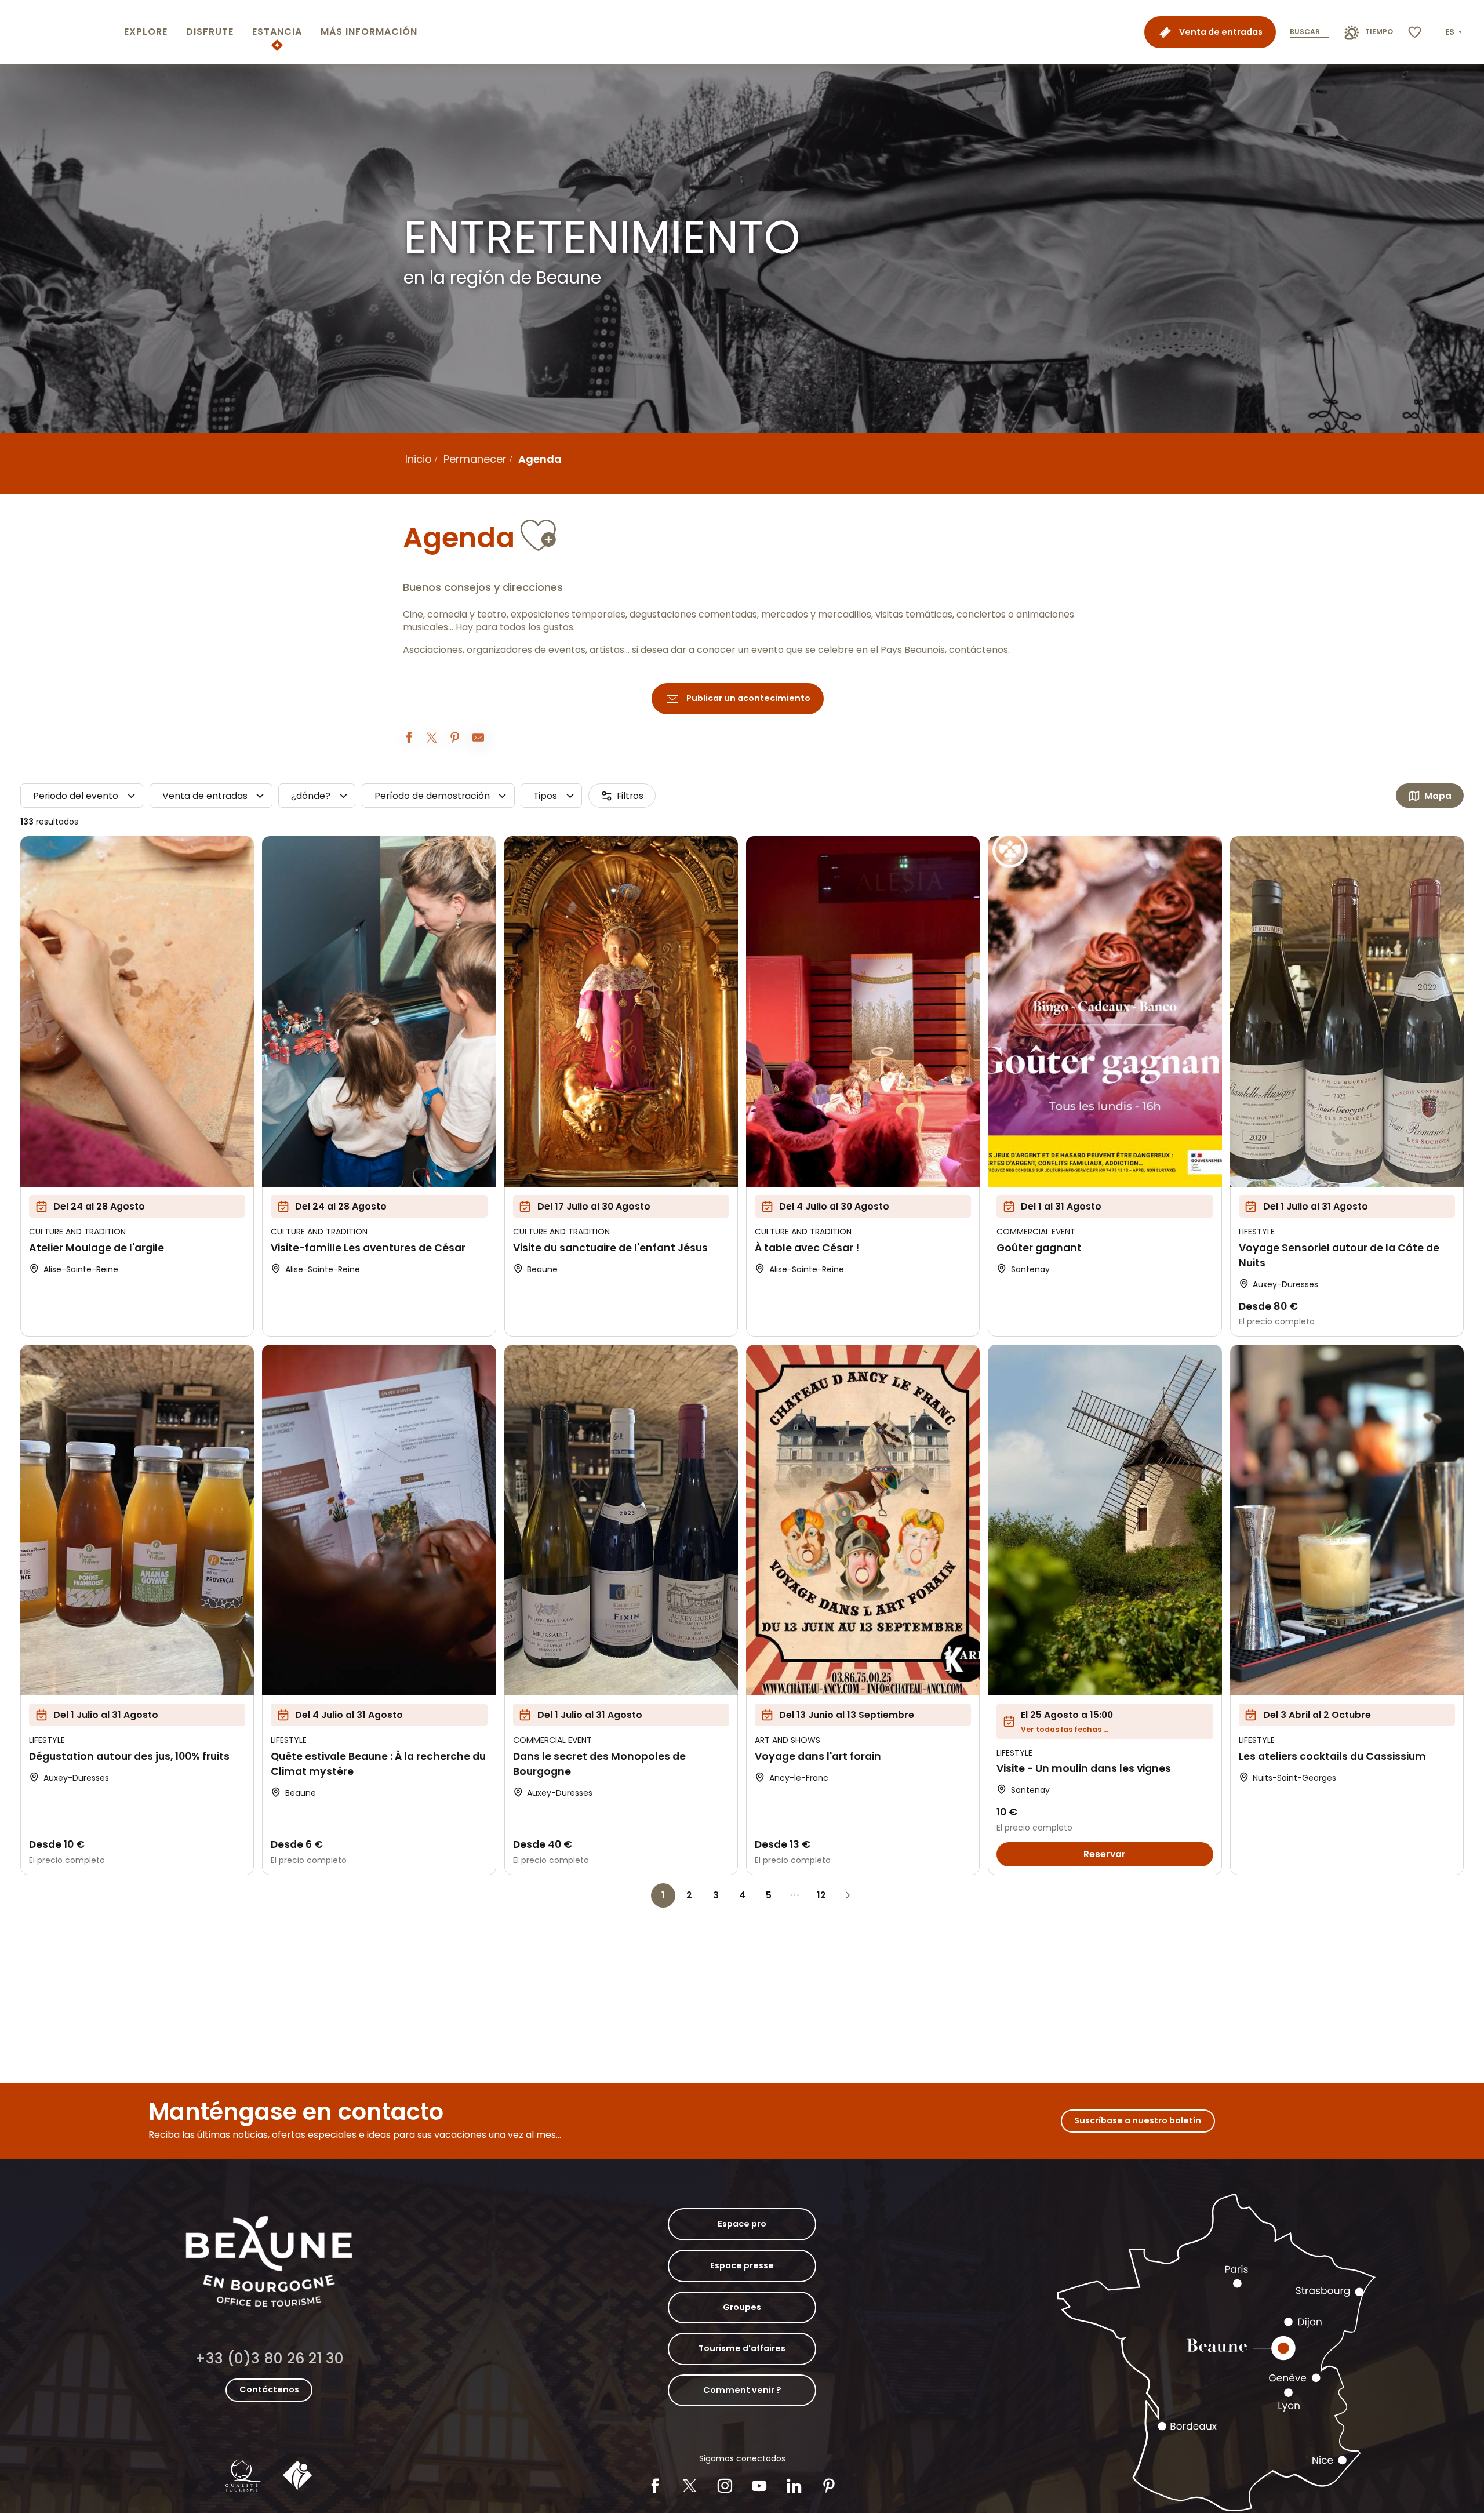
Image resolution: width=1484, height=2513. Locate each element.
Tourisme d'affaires (742, 2348)
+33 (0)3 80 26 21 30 (269, 2358)
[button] (1455, 32)
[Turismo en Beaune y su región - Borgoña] (60, 32)
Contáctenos (269, 2389)
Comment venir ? (742, 2390)
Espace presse (742, 2265)
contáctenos (979, 650)
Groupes (742, 2307)
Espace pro (742, 2224)
